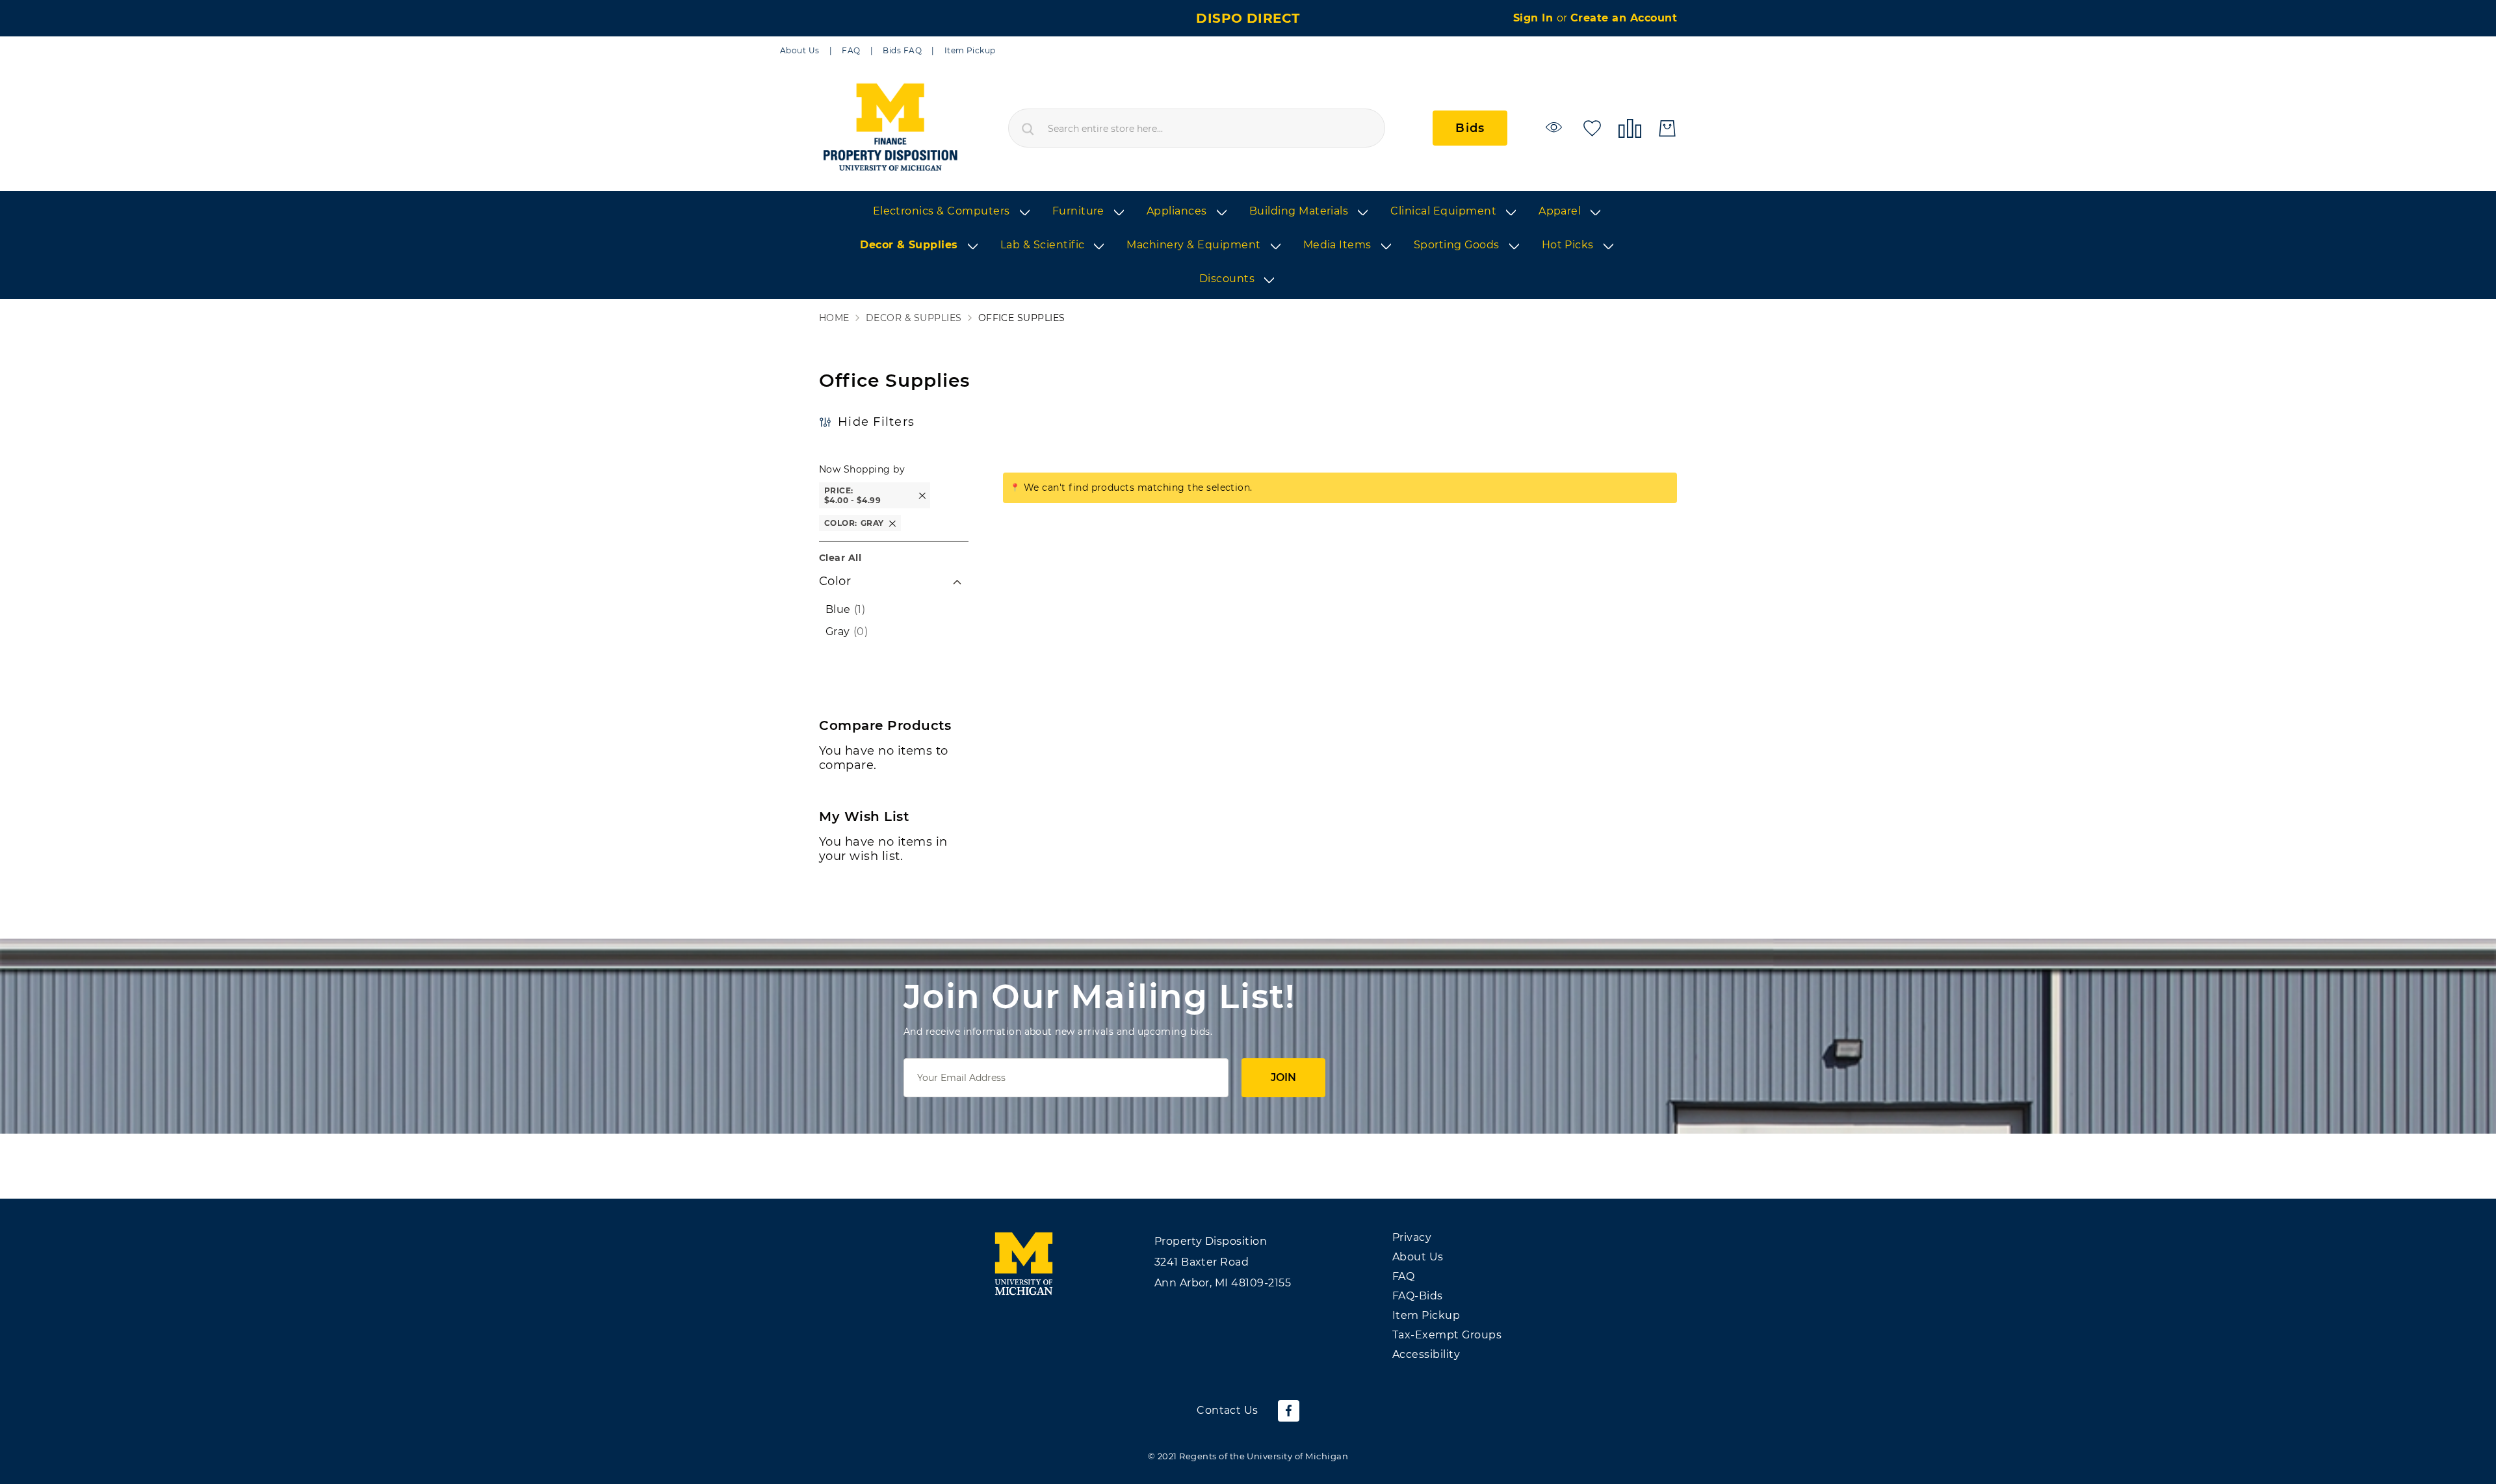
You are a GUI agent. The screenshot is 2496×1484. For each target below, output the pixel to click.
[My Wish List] (1592, 127)
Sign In (1535, 18)
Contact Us (1228, 1410)
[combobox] (1197, 128)
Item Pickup (970, 50)
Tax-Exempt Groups (1447, 1335)
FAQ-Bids (1418, 1296)
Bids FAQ (902, 50)
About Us (800, 50)
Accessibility (1426, 1354)
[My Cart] (1667, 128)
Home (834, 318)
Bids (1470, 128)
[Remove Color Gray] (892, 523)
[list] (1248, 246)
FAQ (851, 50)
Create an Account (1624, 18)
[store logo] (890, 128)
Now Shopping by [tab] (862, 469)
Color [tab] (835, 581)
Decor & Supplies (914, 318)
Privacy (1412, 1237)
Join (1283, 1077)
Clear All (840, 558)
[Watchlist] (1556, 127)
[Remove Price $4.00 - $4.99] (922, 496)
